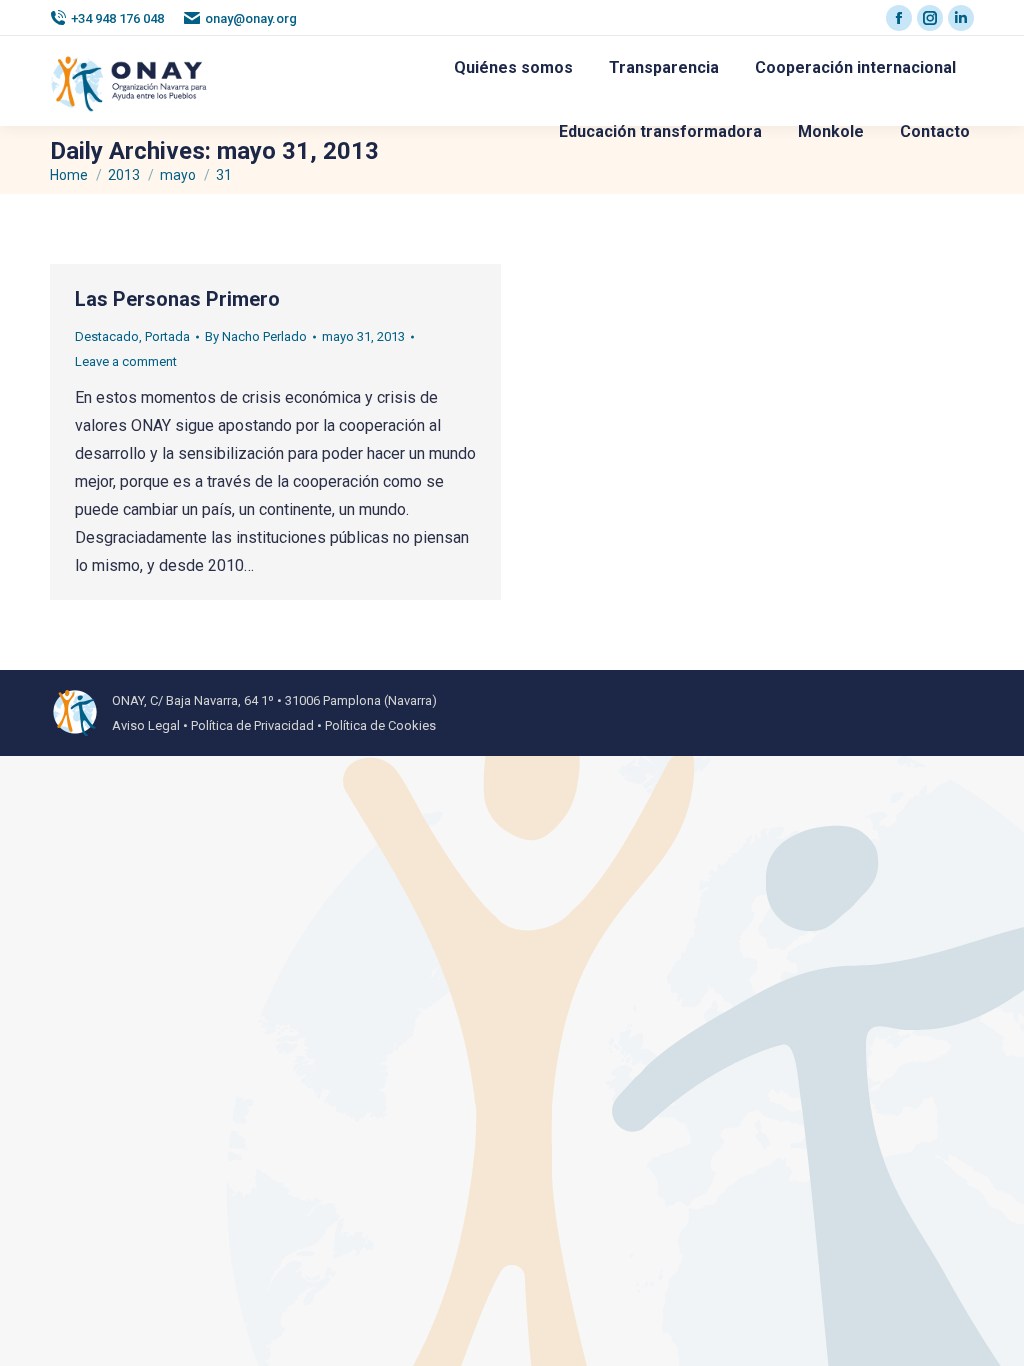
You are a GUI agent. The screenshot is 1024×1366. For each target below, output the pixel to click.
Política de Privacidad (252, 725)
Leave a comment (126, 361)
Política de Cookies (380, 725)
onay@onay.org (251, 18)
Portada (167, 336)
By (256, 336)
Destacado (107, 336)
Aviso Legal (146, 725)
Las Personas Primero (177, 299)
